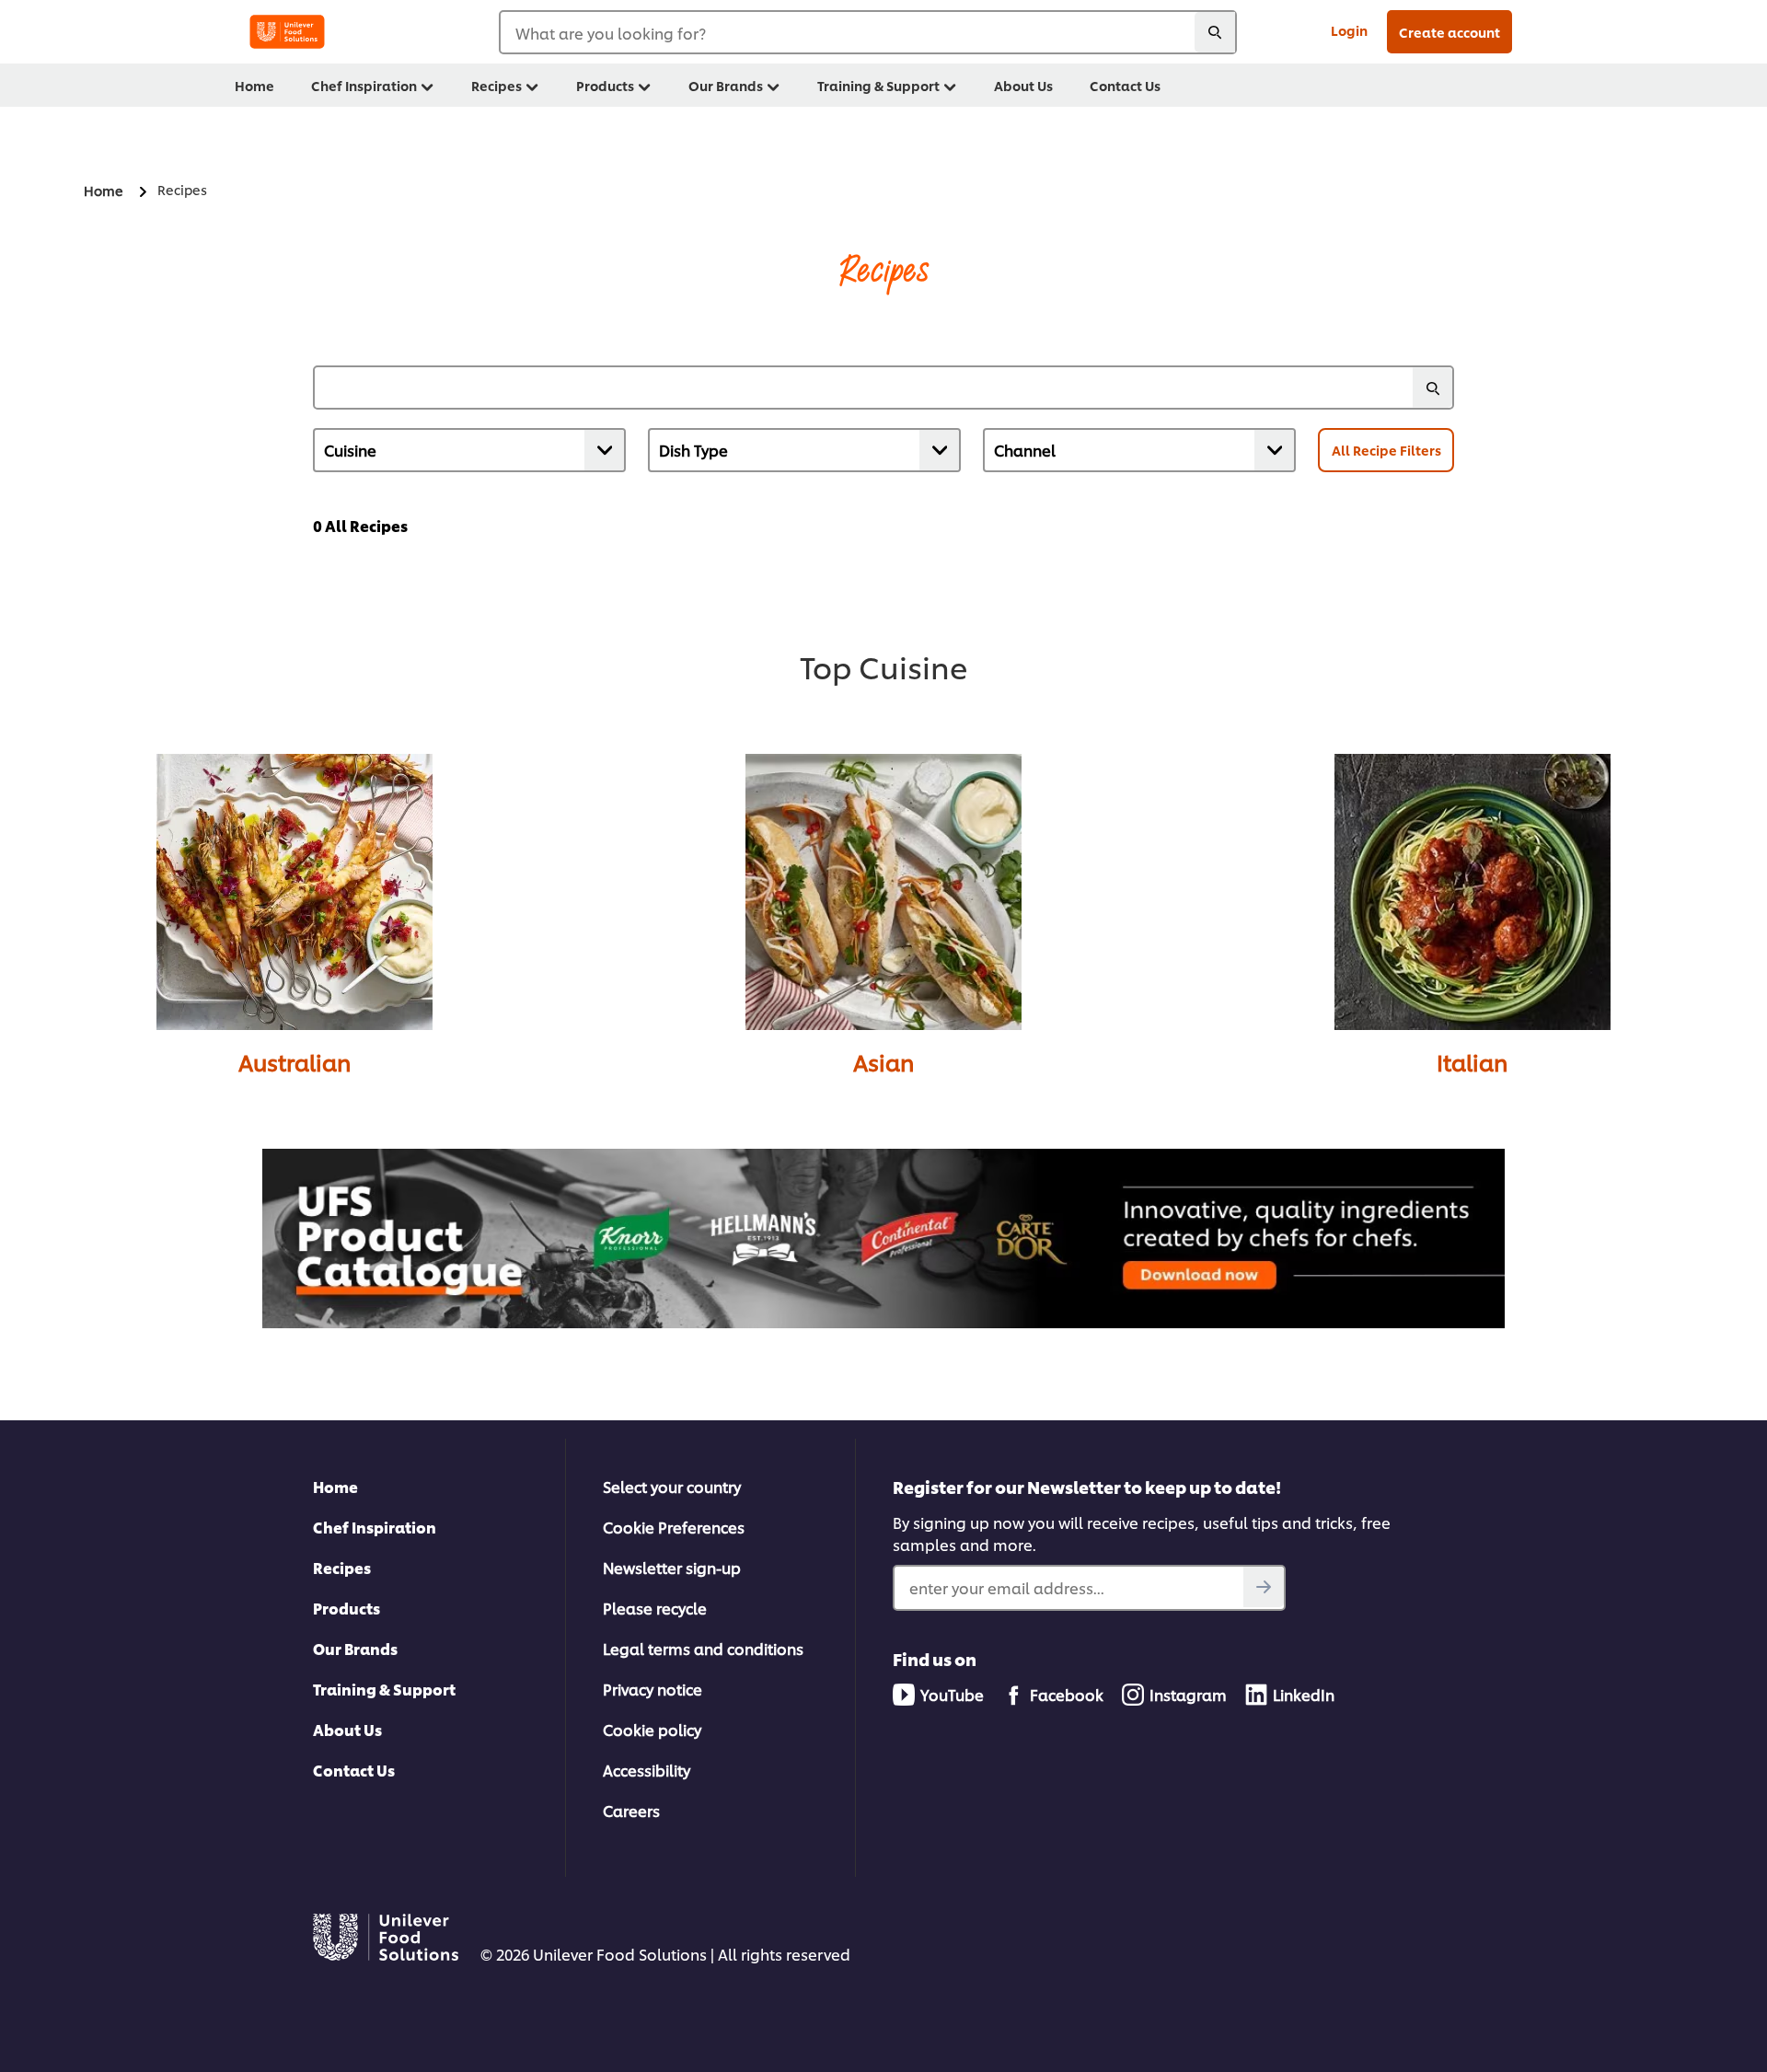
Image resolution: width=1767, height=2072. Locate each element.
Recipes (342, 1567)
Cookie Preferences (674, 1527)
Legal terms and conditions (703, 1648)
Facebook (1067, 1694)
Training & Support (384, 1689)
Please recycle (655, 1608)
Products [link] (605, 85)
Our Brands (355, 1648)
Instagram (1188, 1694)
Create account (1449, 32)
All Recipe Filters (1386, 450)
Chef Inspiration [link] (364, 85)
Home (335, 1486)
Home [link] (254, 85)
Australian (294, 1062)
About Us (347, 1729)
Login (1349, 30)
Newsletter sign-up (672, 1567)
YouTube (952, 1694)
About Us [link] (1023, 85)
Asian (883, 1062)
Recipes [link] (497, 85)
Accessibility (647, 1770)
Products (346, 1608)
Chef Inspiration (375, 1527)
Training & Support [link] (878, 85)
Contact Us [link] (1125, 85)
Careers (631, 1810)
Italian (1472, 1062)
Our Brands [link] (726, 85)
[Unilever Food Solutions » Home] (287, 32)
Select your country (672, 1486)
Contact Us (354, 1770)
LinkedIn (1304, 1694)
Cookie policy (652, 1729)
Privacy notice (653, 1689)
